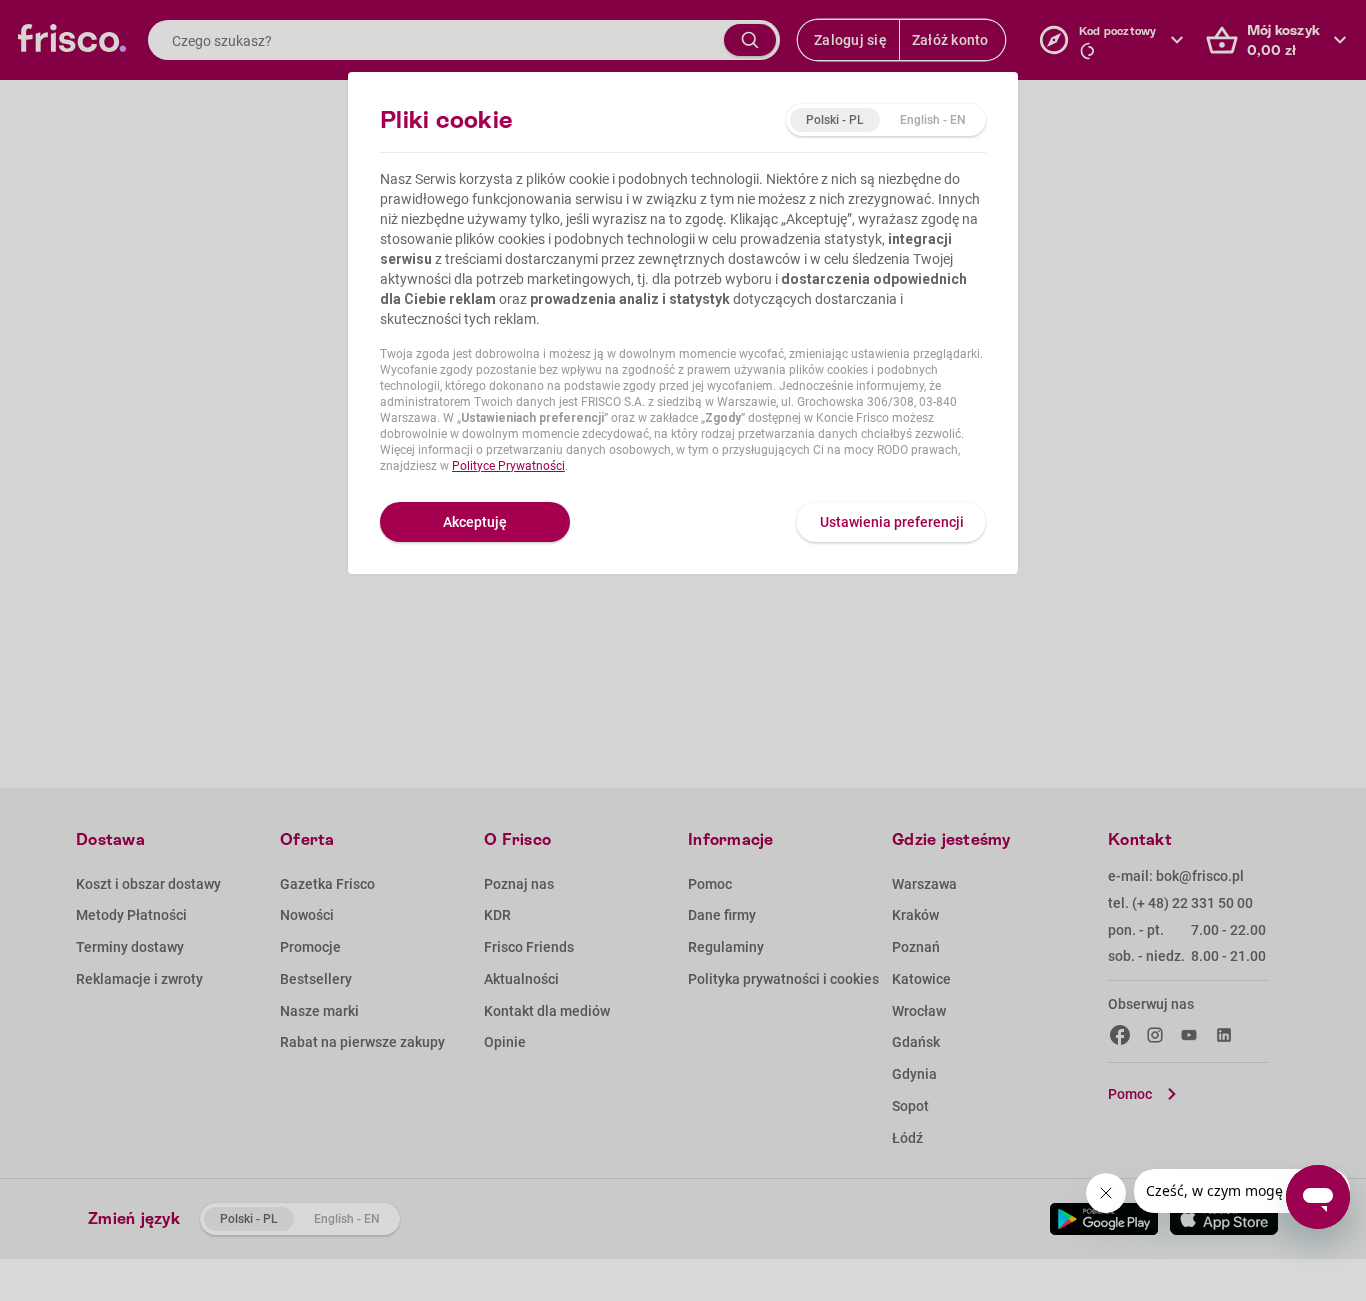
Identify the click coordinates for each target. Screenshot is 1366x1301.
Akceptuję (475, 522)
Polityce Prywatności (508, 466)
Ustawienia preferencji (892, 522)
